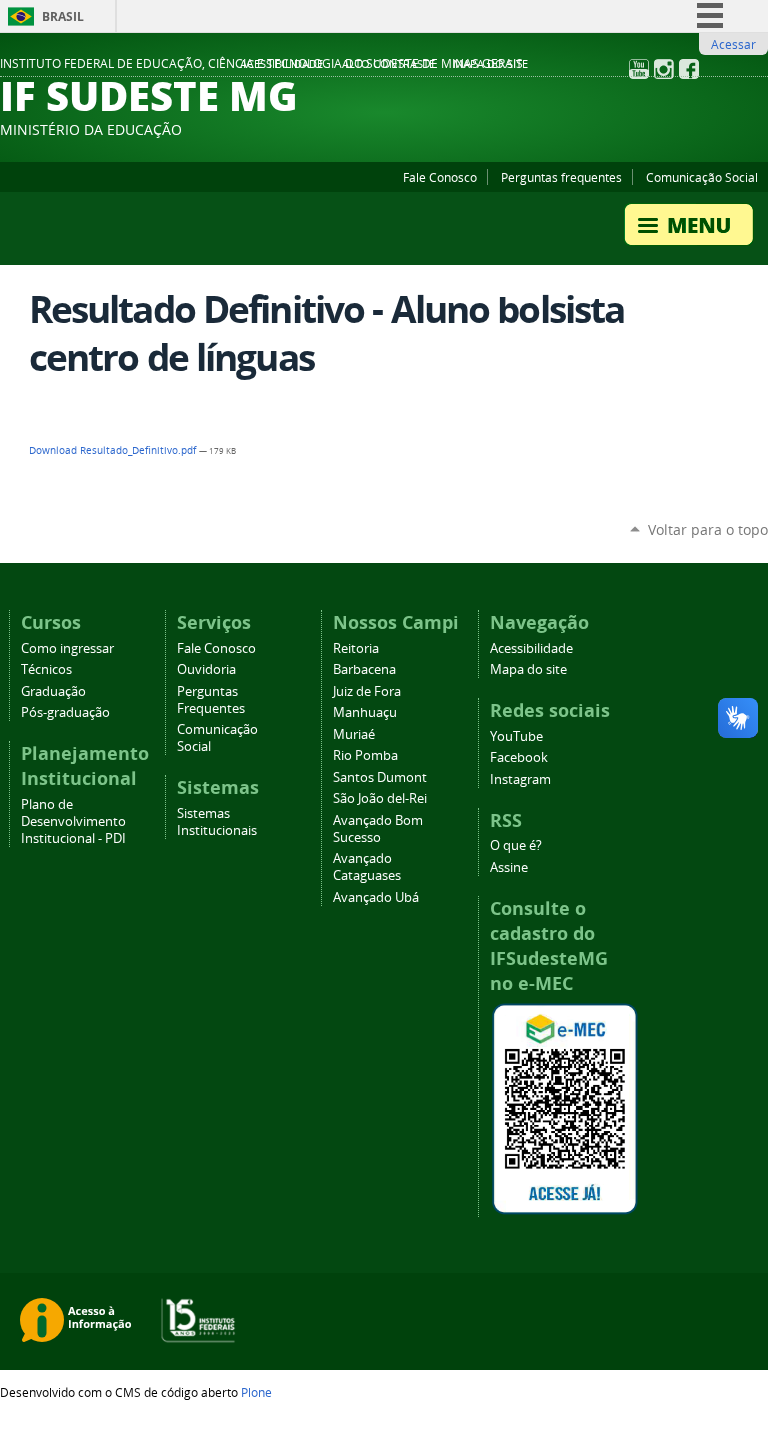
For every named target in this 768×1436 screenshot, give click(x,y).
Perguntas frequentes (561, 177)
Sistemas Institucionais (217, 822)
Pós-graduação (65, 712)
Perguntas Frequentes (211, 700)
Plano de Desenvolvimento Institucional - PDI (73, 821)
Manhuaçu (365, 712)
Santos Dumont (380, 777)
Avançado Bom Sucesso (378, 829)
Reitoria (356, 648)
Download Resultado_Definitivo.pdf (114, 450)
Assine (509, 867)
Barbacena (364, 669)
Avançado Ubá (376, 897)
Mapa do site (490, 64)
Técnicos (46, 669)
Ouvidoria (206, 669)
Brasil (63, 16)
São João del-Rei (380, 798)
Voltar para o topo (708, 529)
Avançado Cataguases (367, 867)
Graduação (53, 691)
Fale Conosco (440, 177)
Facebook (519, 757)
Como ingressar (67, 648)
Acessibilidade (281, 64)
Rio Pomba (365, 755)
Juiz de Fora (367, 691)
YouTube (516, 736)
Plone (256, 1392)
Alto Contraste (388, 64)
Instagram (520, 779)
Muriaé (354, 734)
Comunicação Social (702, 177)
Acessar (733, 44)
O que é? (516, 845)
